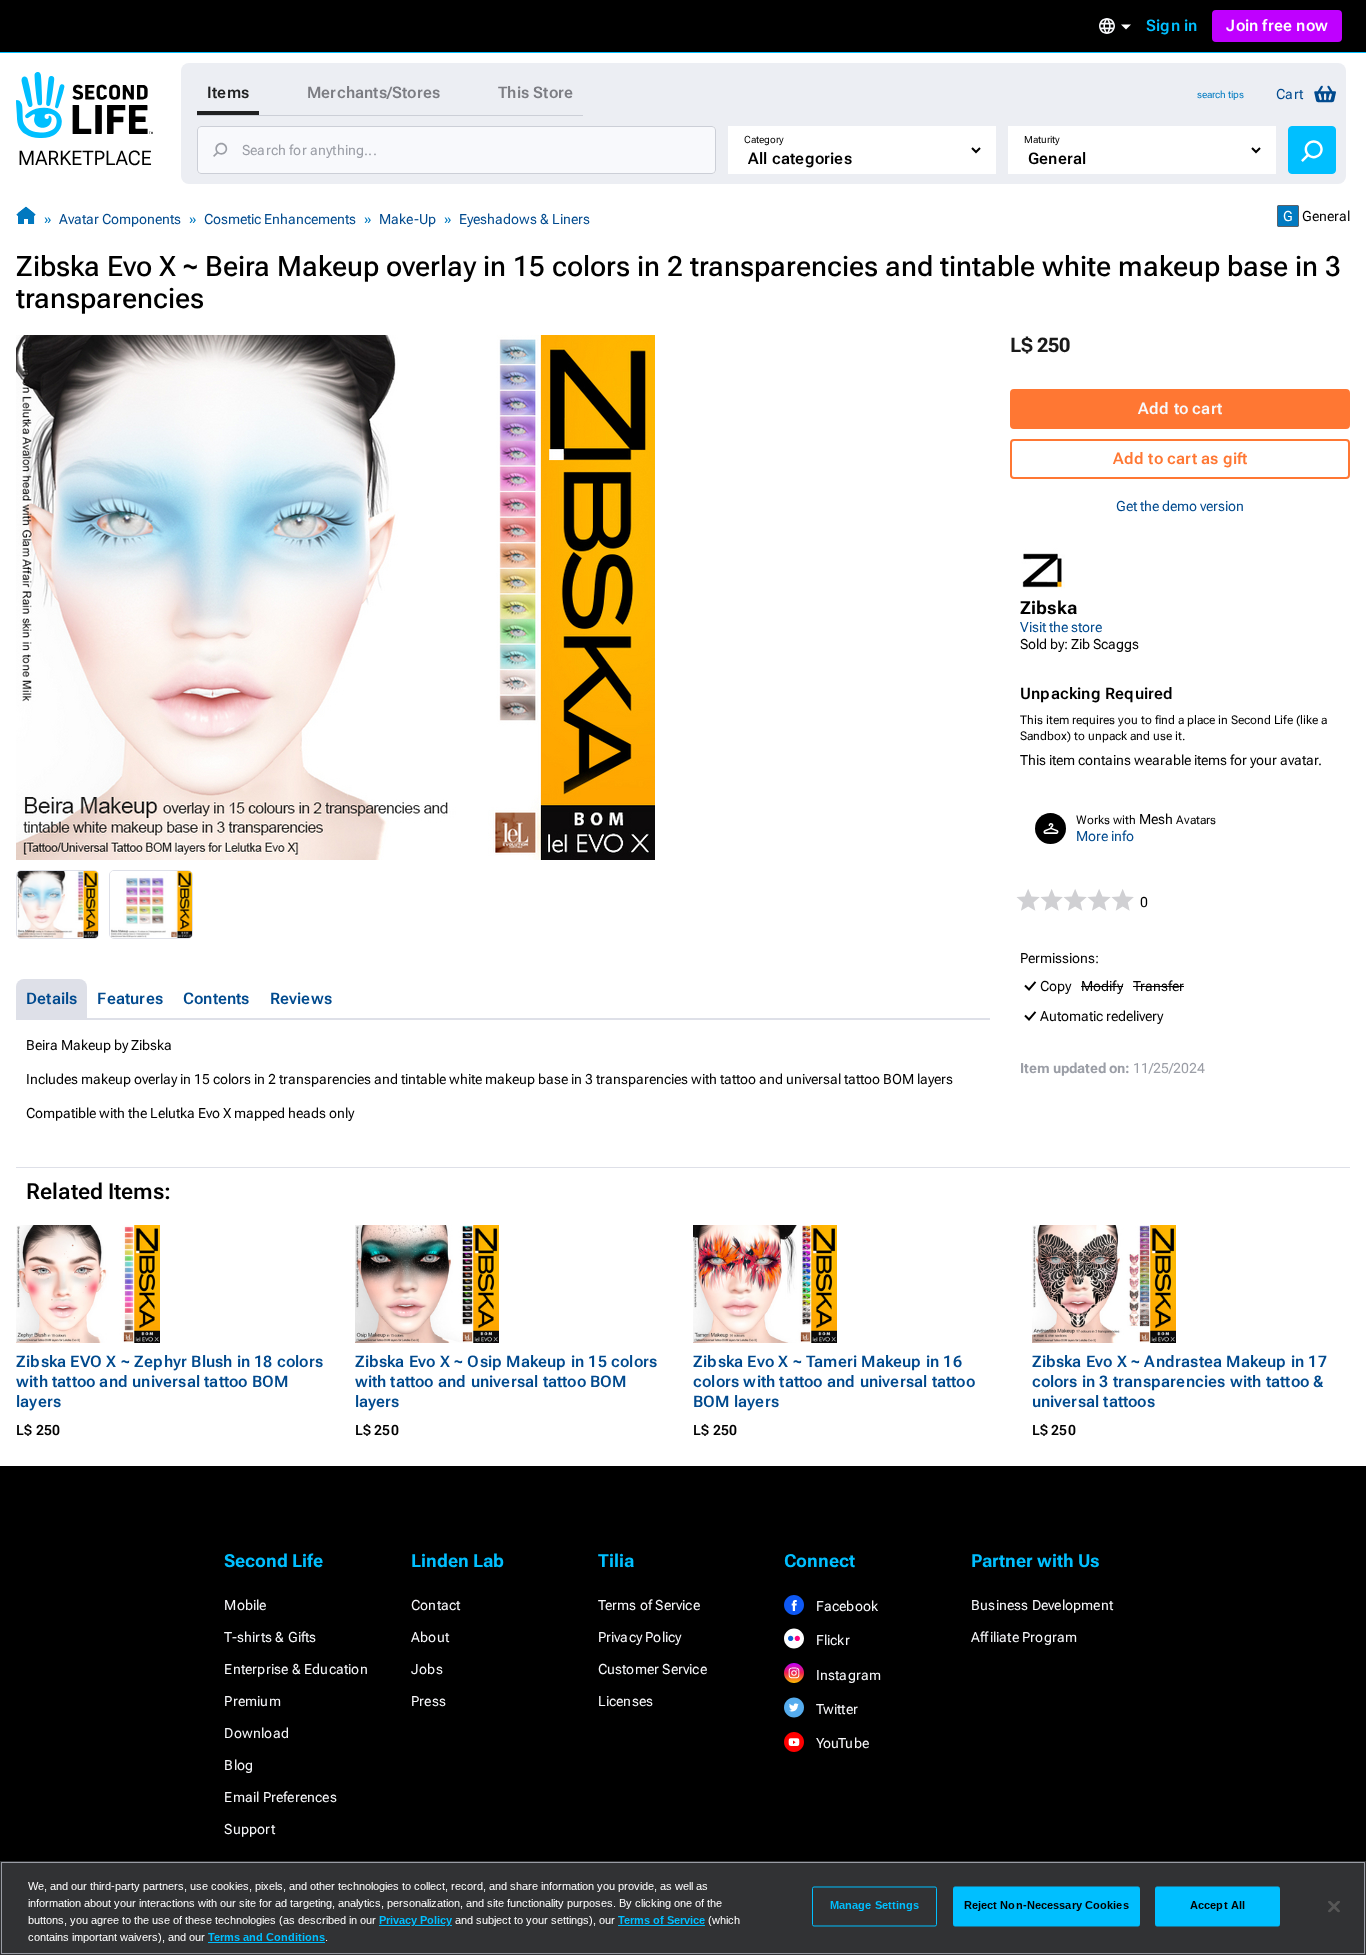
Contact (435, 1605)
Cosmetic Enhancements (280, 219)
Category (764, 139)
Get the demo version (1180, 506)
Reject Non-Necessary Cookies (1046, 1906)
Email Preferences (280, 1797)
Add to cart (1180, 408)
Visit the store (1061, 627)
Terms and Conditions (266, 1937)
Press (428, 1701)
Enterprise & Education (295, 1669)
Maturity (1042, 139)
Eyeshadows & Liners (524, 219)
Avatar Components (120, 219)
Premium (252, 1701)
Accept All (1217, 1906)
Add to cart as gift (1180, 458)
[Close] (1334, 1906)
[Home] (26, 218)
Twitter (835, 1709)
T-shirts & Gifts (270, 1637)
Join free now (1277, 25)
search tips (1220, 94)
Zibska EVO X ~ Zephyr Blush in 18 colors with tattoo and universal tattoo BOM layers (169, 1381)
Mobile (245, 1605)
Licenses (626, 1701)
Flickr (830, 1640)
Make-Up (407, 219)
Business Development (1042, 1605)
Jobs (427, 1669)
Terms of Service (649, 1605)
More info (1105, 836)
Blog (238, 1765)
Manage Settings (875, 1906)
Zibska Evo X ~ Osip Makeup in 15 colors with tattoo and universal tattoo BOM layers (506, 1381)
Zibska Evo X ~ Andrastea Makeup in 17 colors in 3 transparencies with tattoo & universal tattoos (1179, 1381)
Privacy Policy (640, 1637)
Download (256, 1733)
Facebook (845, 1606)
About (430, 1637)
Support (249, 1829)
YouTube (840, 1743)
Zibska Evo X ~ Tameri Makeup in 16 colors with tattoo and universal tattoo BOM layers (834, 1381)
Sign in (1171, 25)
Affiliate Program (1024, 1637)
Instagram (846, 1675)
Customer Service (652, 1669)
